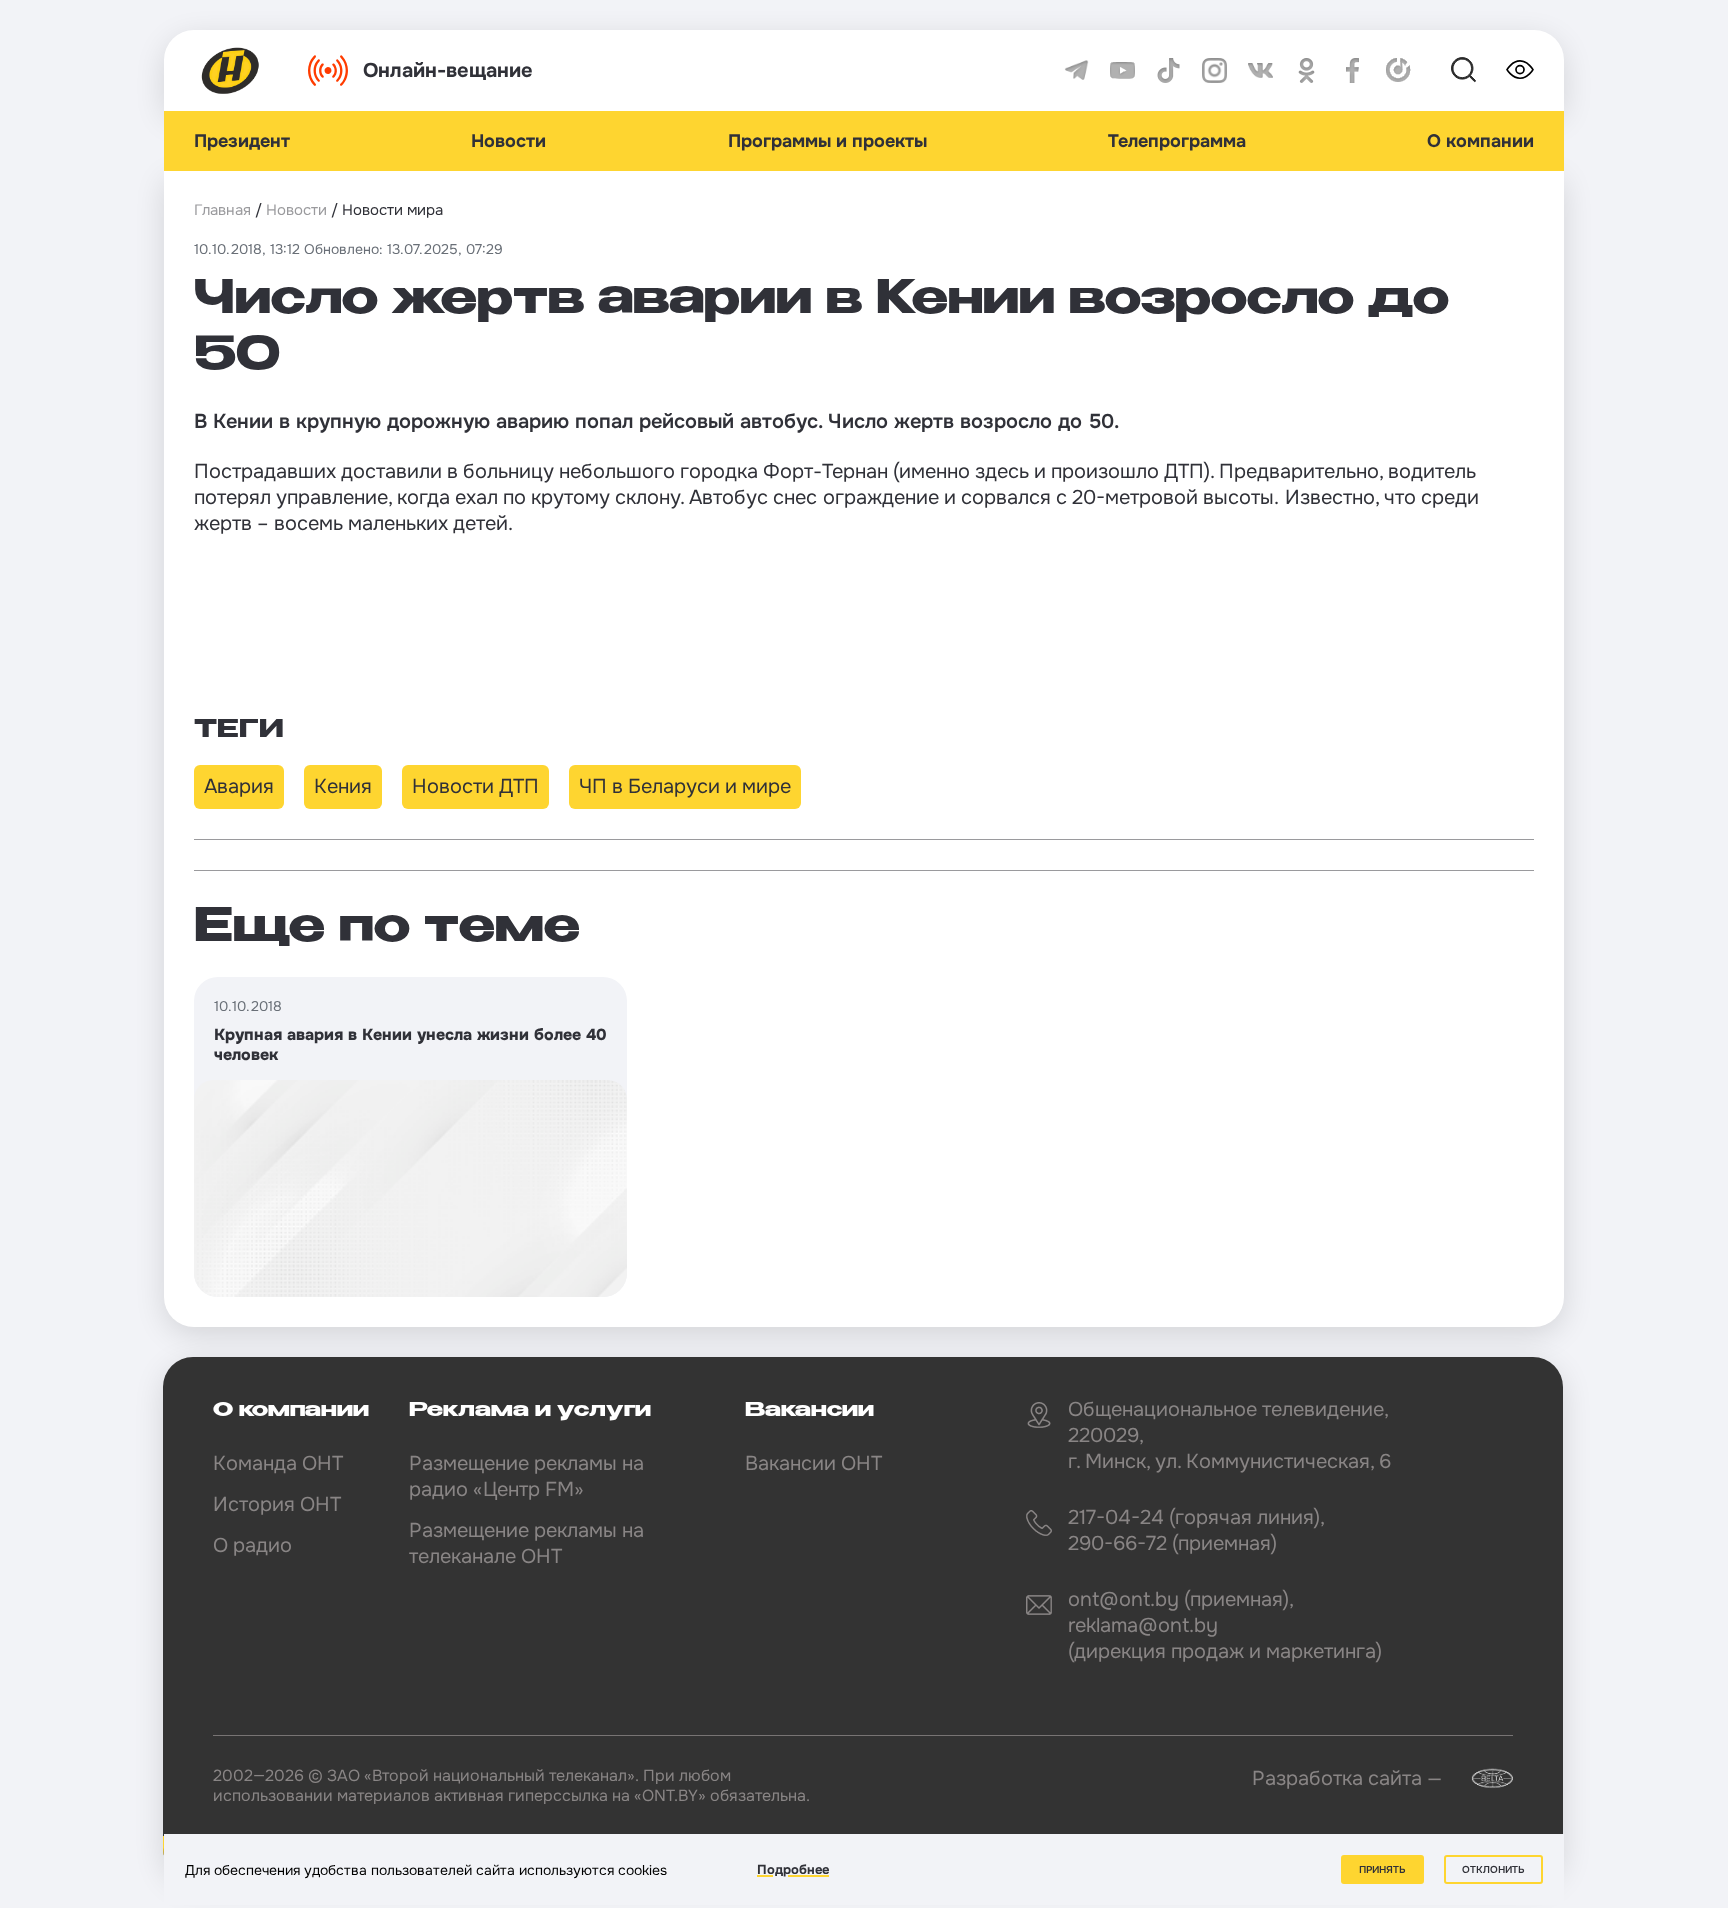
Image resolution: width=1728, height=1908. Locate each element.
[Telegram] (1076, 70)
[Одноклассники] (1306, 70)
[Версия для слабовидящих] (1520, 70)
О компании (1480, 141)
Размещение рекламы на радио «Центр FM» (526, 1476)
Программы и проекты (827, 141)
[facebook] (1352, 70)
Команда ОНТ (278, 1463)
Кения (343, 786)
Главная (222, 210)
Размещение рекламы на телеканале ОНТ (526, 1543)
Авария (239, 786)
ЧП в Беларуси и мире (685, 786)
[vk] (1260, 70)
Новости (508, 141)
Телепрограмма (1177, 141)
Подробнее (793, 1869)
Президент (242, 141)
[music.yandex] (1398, 70)
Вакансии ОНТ (813, 1463)
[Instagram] (1214, 70)
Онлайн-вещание (448, 70)
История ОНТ (277, 1504)
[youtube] (1122, 70)
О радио (252, 1545)
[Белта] (1480, 1778)
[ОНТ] (231, 70)
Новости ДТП (475, 786)
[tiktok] (1168, 70)
